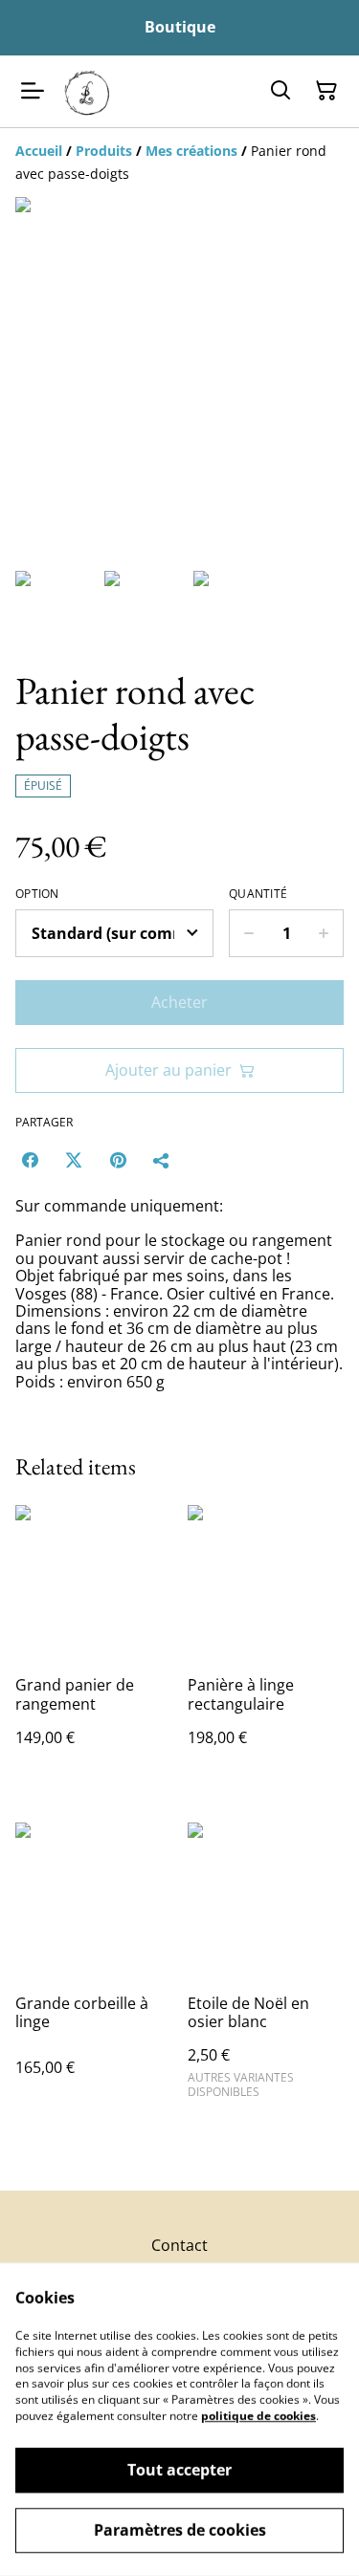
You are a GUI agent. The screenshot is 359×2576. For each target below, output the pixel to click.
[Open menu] (33, 91)
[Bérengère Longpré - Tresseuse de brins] (88, 91)
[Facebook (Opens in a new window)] (30, 1160)
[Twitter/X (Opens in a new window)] (74, 1160)
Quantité (258, 894)
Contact (179, 2245)
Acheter (179, 1002)
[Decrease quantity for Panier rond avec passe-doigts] (248, 933)
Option (37, 894)
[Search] (280, 91)
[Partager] (162, 1160)
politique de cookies (258, 2416)
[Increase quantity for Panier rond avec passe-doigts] (324, 933)
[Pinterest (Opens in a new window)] (118, 1160)
